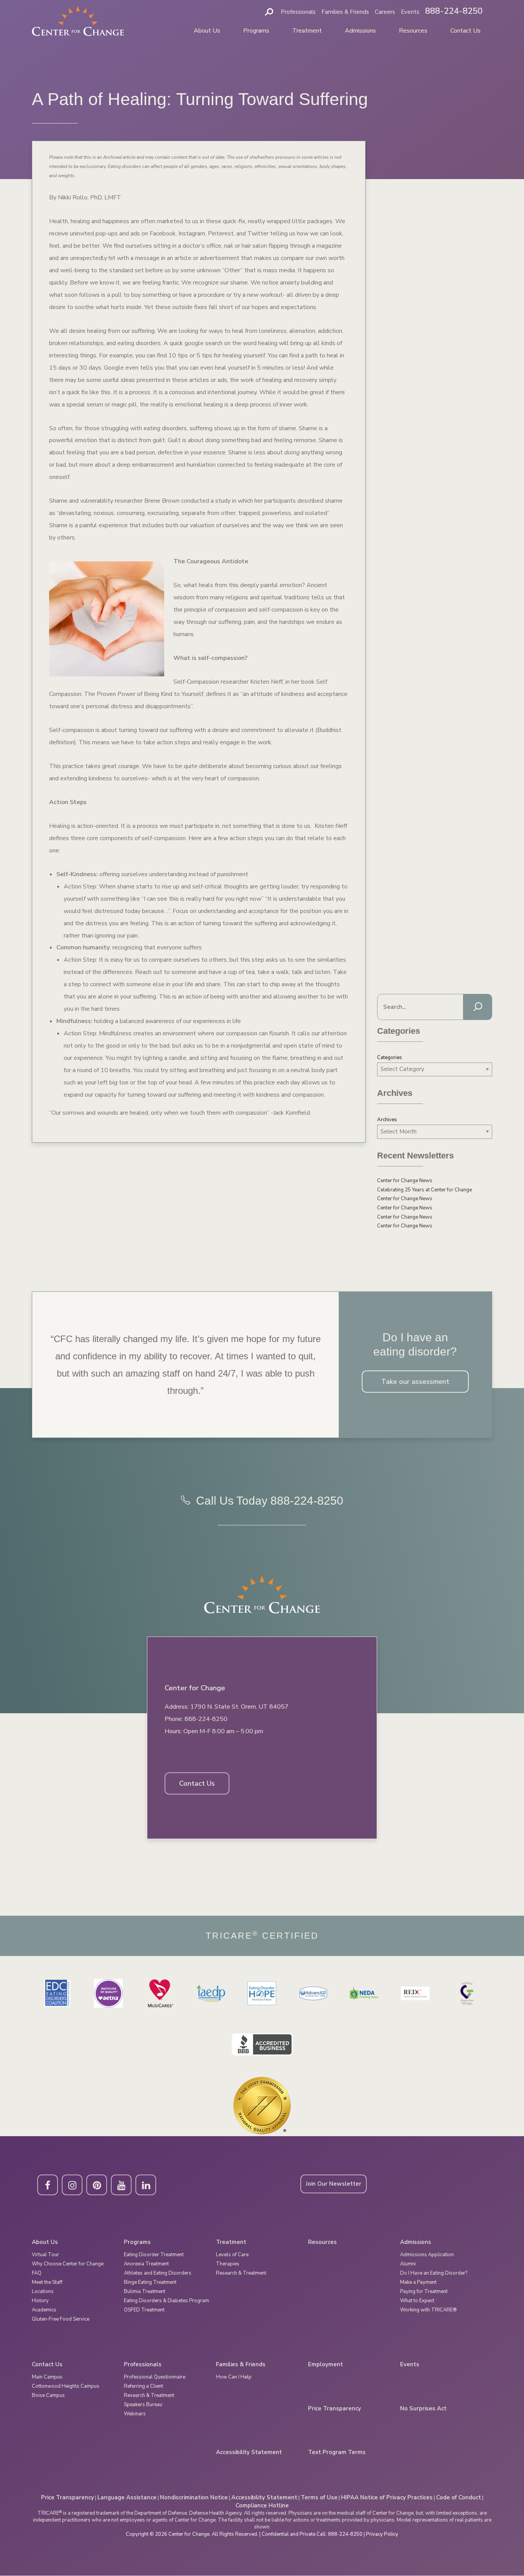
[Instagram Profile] (72, 2185)
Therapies (228, 2264)
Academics (44, 2310)
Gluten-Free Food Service (61, 2319)
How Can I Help (234, 2377)
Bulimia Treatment (145, 2291)
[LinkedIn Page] (146, 2185)
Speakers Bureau (143, 2405)
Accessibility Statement (249, 2452)
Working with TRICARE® (428, 2310)
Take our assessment (415, 1382)
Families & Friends (345, 12)
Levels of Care (232, 2255)
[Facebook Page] (48, 2185)
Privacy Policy (382, 2534)
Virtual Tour (45, 2255)
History (40, 2301)
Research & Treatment (241, 2273)
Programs (256, 31)
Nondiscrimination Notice (194, 2497)
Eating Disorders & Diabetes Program (166, 2301)
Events (410, 12)
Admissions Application (427, 2255)
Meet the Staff (47, 2282)
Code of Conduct (459, 2497)
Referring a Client (143, 2386)
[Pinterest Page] (97, 2185)
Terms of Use (319, 2497)
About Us (207, 31)
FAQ (37, 2273)
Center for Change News (405, 1181)
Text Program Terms (337, 2452)
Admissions (360, 31)
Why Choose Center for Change (68, 2264)
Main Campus (47, 2377)
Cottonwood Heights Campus (66, 2386)
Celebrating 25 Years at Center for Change (424, 1190)
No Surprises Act (423, 2409)
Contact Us (466, 31)
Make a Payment (418, 2282)
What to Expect (417, 2301)
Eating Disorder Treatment (154, 2255)
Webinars (135, 2414)
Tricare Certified (262, 1936)
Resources (413, 31)
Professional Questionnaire (155, 2377)
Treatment (307, 31)
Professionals (298, 12)
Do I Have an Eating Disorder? (434, 2273)
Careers (385, 12)
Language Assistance (127, 2497)
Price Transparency (335, 2409)
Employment (325, 2365)
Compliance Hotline (262, 2505)
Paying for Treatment (424, 2291)
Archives (387, 1120)
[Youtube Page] (121, 2185)
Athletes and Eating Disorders (158, 2273)
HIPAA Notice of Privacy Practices (387, 2497)
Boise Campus (48, 2395)
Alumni (408, 2264)
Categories (390, 1058)
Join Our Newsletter (334, 2184)
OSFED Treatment (144, 2310)
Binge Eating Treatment (150, 2282)
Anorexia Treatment (146, 2264)
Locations (43, 2291)
